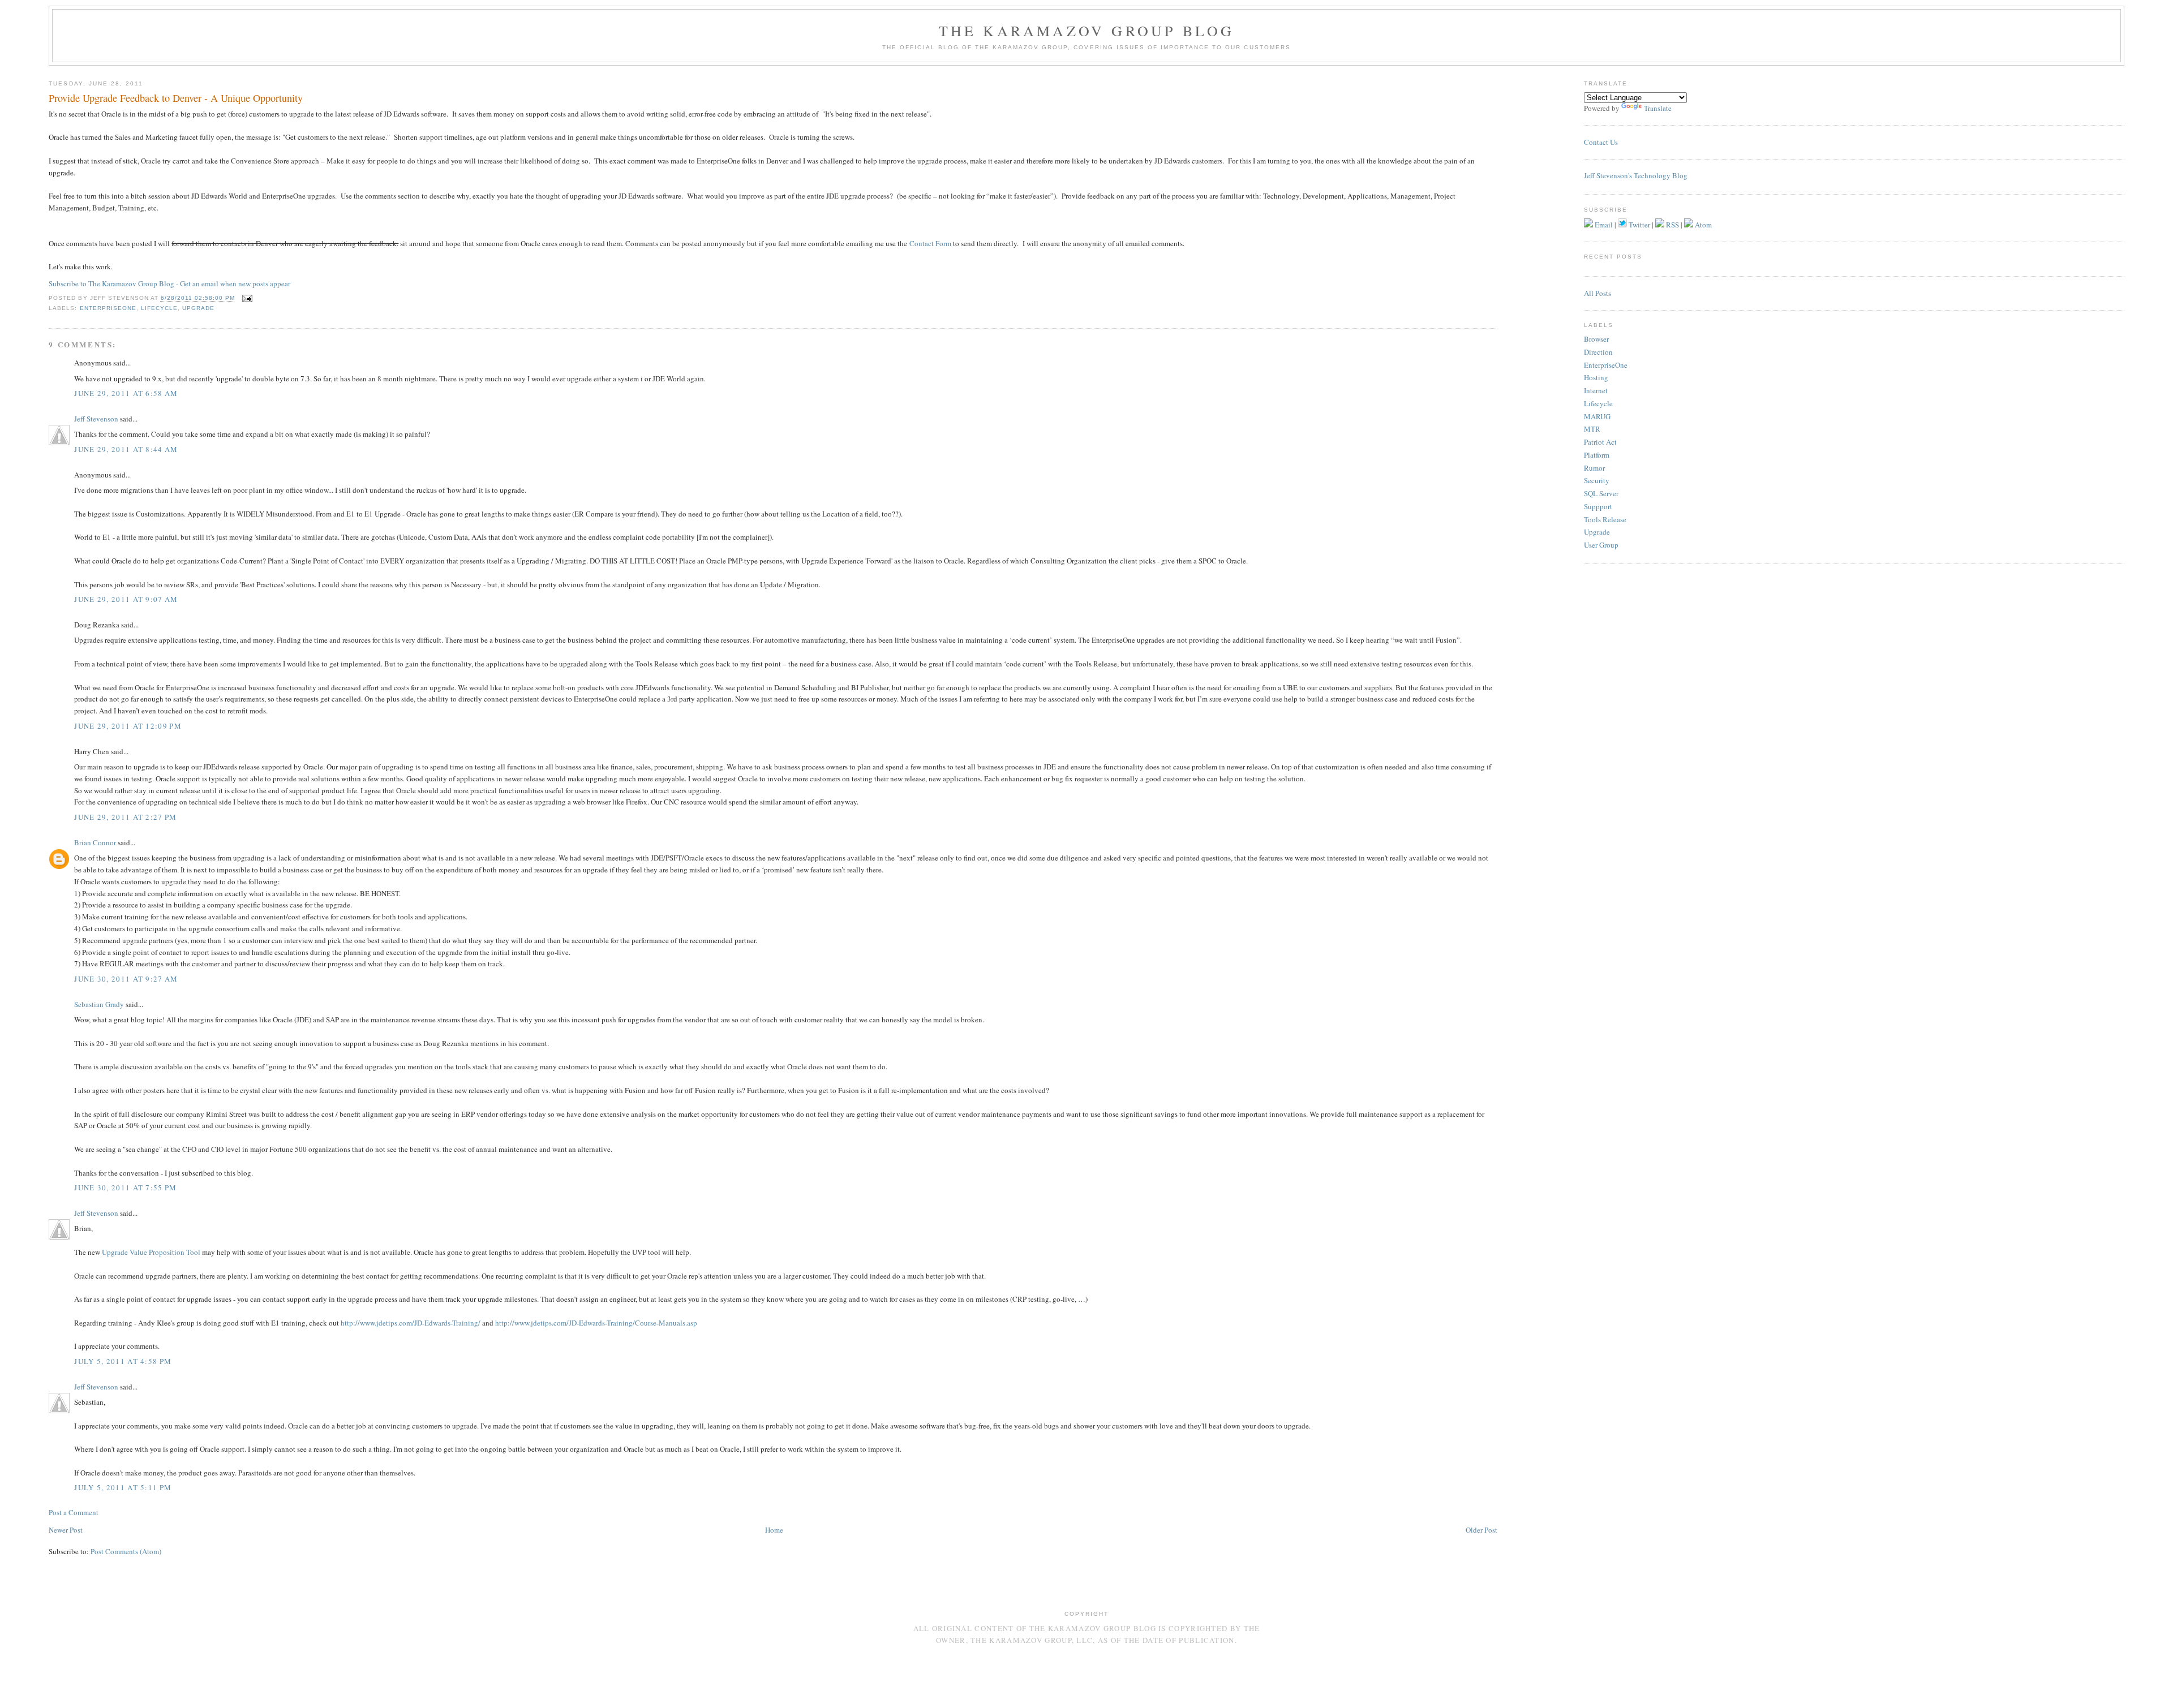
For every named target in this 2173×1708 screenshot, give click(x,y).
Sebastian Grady (99, 1004)
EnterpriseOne (108, 308)
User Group (1601, 545)
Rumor (1594, 468)
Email (1603, 225)
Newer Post (66, 1530)
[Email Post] (246, 298)
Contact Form (930, 243)
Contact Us (1601, 142)
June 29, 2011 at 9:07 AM (126, 599)
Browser (1596, 339)
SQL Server (1601, 493)
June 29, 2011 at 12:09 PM (128, 726)
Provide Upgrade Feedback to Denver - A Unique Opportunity (176, 98)
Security (1597, 480)
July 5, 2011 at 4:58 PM (123, 1361)
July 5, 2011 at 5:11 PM (123, 1487)
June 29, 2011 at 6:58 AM (126, 393)
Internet (1596, 390)
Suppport (1598, 506)
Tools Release (1605, 519)
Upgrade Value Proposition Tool (151, 1252)
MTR (1592, 429)
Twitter (1639, 225)
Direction (1598, 352)
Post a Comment (74, 1512)
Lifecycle (159, 308)
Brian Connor (95, 842)
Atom (1702, 225)
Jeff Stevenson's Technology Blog (1636, 175)
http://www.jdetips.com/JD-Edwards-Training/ (411, 1323)
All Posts (1597, 293)
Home (774, 1530)
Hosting (1596, 377)
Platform (1597, 455)
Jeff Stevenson (96, 419)
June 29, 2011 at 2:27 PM (125, 817)
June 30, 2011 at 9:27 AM (126, 979)
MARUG (1597, 416)
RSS (1672, 225)
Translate (1658, 108)
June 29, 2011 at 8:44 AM (126, 449)
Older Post (1481, 1530)
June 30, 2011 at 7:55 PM (125, 1188)
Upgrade (198, 308)
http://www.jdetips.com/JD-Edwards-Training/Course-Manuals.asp (596, 1323)
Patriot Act (1600, 442)
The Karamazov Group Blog (1087, 31)
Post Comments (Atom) (126, 1551)
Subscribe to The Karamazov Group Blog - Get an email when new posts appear (169, 283)
